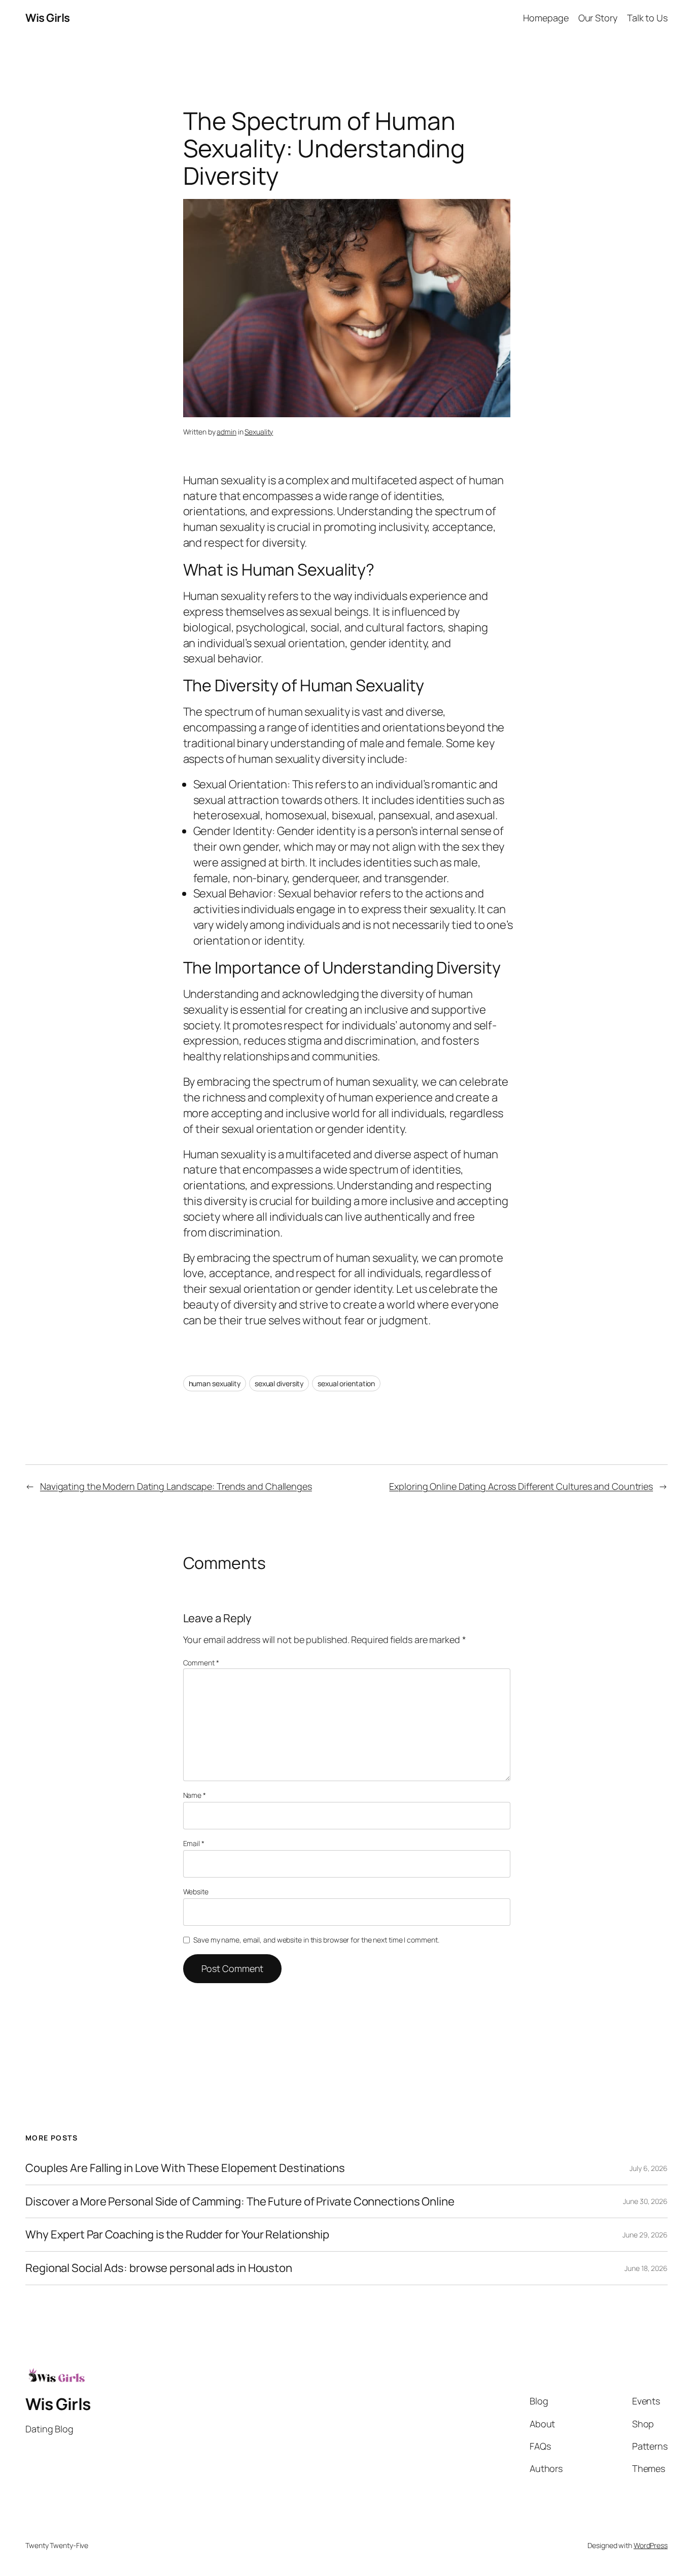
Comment (201, 1663)
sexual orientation (346, 1383)
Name (195, 1795)
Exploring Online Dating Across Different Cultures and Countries (521, 1486)
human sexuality (215, 1383)
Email (194, 1843)
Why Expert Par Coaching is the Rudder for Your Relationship (177, 2235)
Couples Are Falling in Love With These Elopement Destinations (185, 2168)
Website (196, 1892)
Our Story (598, 18)
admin (227, 432)
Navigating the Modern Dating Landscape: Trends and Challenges (176, 1486)
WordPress (651, 2545)
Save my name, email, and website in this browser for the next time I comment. (316, 1940)
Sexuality (259, 432)
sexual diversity (279, 1383)
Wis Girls (48, 18)
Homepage (546, 18)
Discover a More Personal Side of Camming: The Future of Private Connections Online (240, 2202)
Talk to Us (647, 18)
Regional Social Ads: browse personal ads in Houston (159, 2268)
